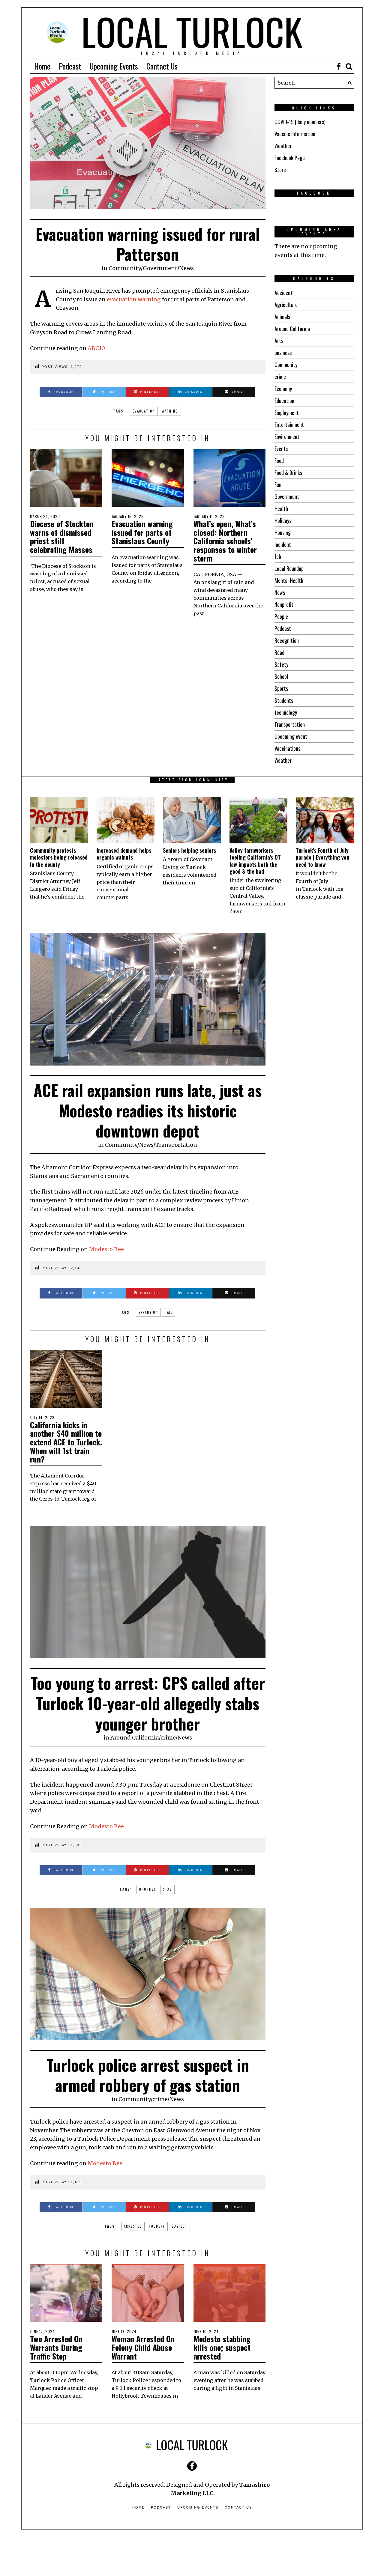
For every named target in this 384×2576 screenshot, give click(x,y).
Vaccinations (287, 748)
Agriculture (286, 305)
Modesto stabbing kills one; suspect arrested (222, 2347)
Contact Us (162, 66)
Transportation (290, 724)
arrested (133, 2226)
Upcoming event (291, 736)
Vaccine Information (295, 134)
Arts (279, 341)
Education (284, 401)
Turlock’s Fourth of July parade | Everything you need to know (322, 857)
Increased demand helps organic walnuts (124, 854)
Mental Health (289, 580)
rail (169, 1312)
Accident (283, 293)
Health (281, 508)
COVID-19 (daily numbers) (300, 122)
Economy (283, 389)
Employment (287, 413)
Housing (283, 532)
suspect (179, 2226)
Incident (283, 544)
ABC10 (96, 348)
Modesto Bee (106, 1249)
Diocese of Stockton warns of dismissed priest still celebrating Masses (62, 537)
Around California (292, 329)
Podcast (70, 66)
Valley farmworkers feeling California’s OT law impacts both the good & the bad (255, 861)
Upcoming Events (114, 66)
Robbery (157, 2226)
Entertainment (289, 425)
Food (279, 461)
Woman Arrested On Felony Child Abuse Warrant (143, 2347)
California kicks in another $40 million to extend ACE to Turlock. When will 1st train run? (66, 1442)
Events (281, 449)
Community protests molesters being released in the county (59, 857)
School (281, 676)
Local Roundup (289, 568)
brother (148, 1889)
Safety (281, 664)
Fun (278, 484)
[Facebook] (339, 66)
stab (167, 1889)
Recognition (287, 640)
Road (279, 652)
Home (42, 66)
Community (125, 268)
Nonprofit (284, 604)
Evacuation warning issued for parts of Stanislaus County (142, 532)
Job (278, 556)
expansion (148, 1312)
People (281, 616)
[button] (348, 83)
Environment (287, 437)
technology (286, 712)
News (187, 268)
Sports (281, 688)
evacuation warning (133, 299)
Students (284, 700)
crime (280, 377)
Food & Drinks (288, 473)
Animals (282, 317)
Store (280, 170)
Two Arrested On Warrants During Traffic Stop (56, 2347)
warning (170, 411)
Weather (283, 146)
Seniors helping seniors (189, 850)
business (283, 353)
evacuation (144, 411)
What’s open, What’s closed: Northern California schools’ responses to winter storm (225, 541)
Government (160, 268)
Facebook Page (290, 158)
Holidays (283, 520)
